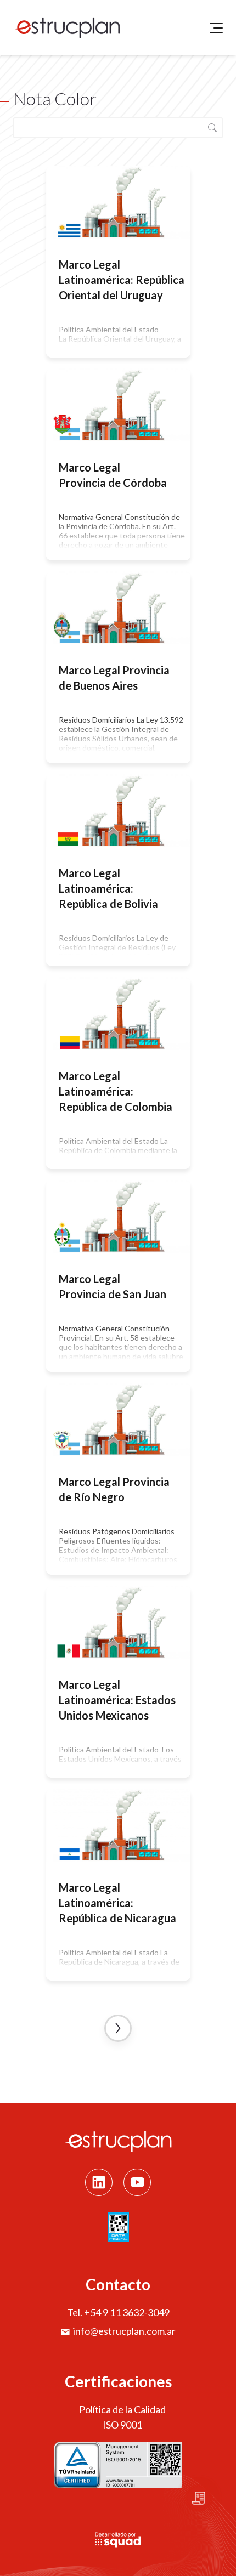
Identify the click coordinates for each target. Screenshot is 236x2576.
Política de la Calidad (122, 2409)
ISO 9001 (122, 2425)
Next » (118, 2028)
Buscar (212, 128)
